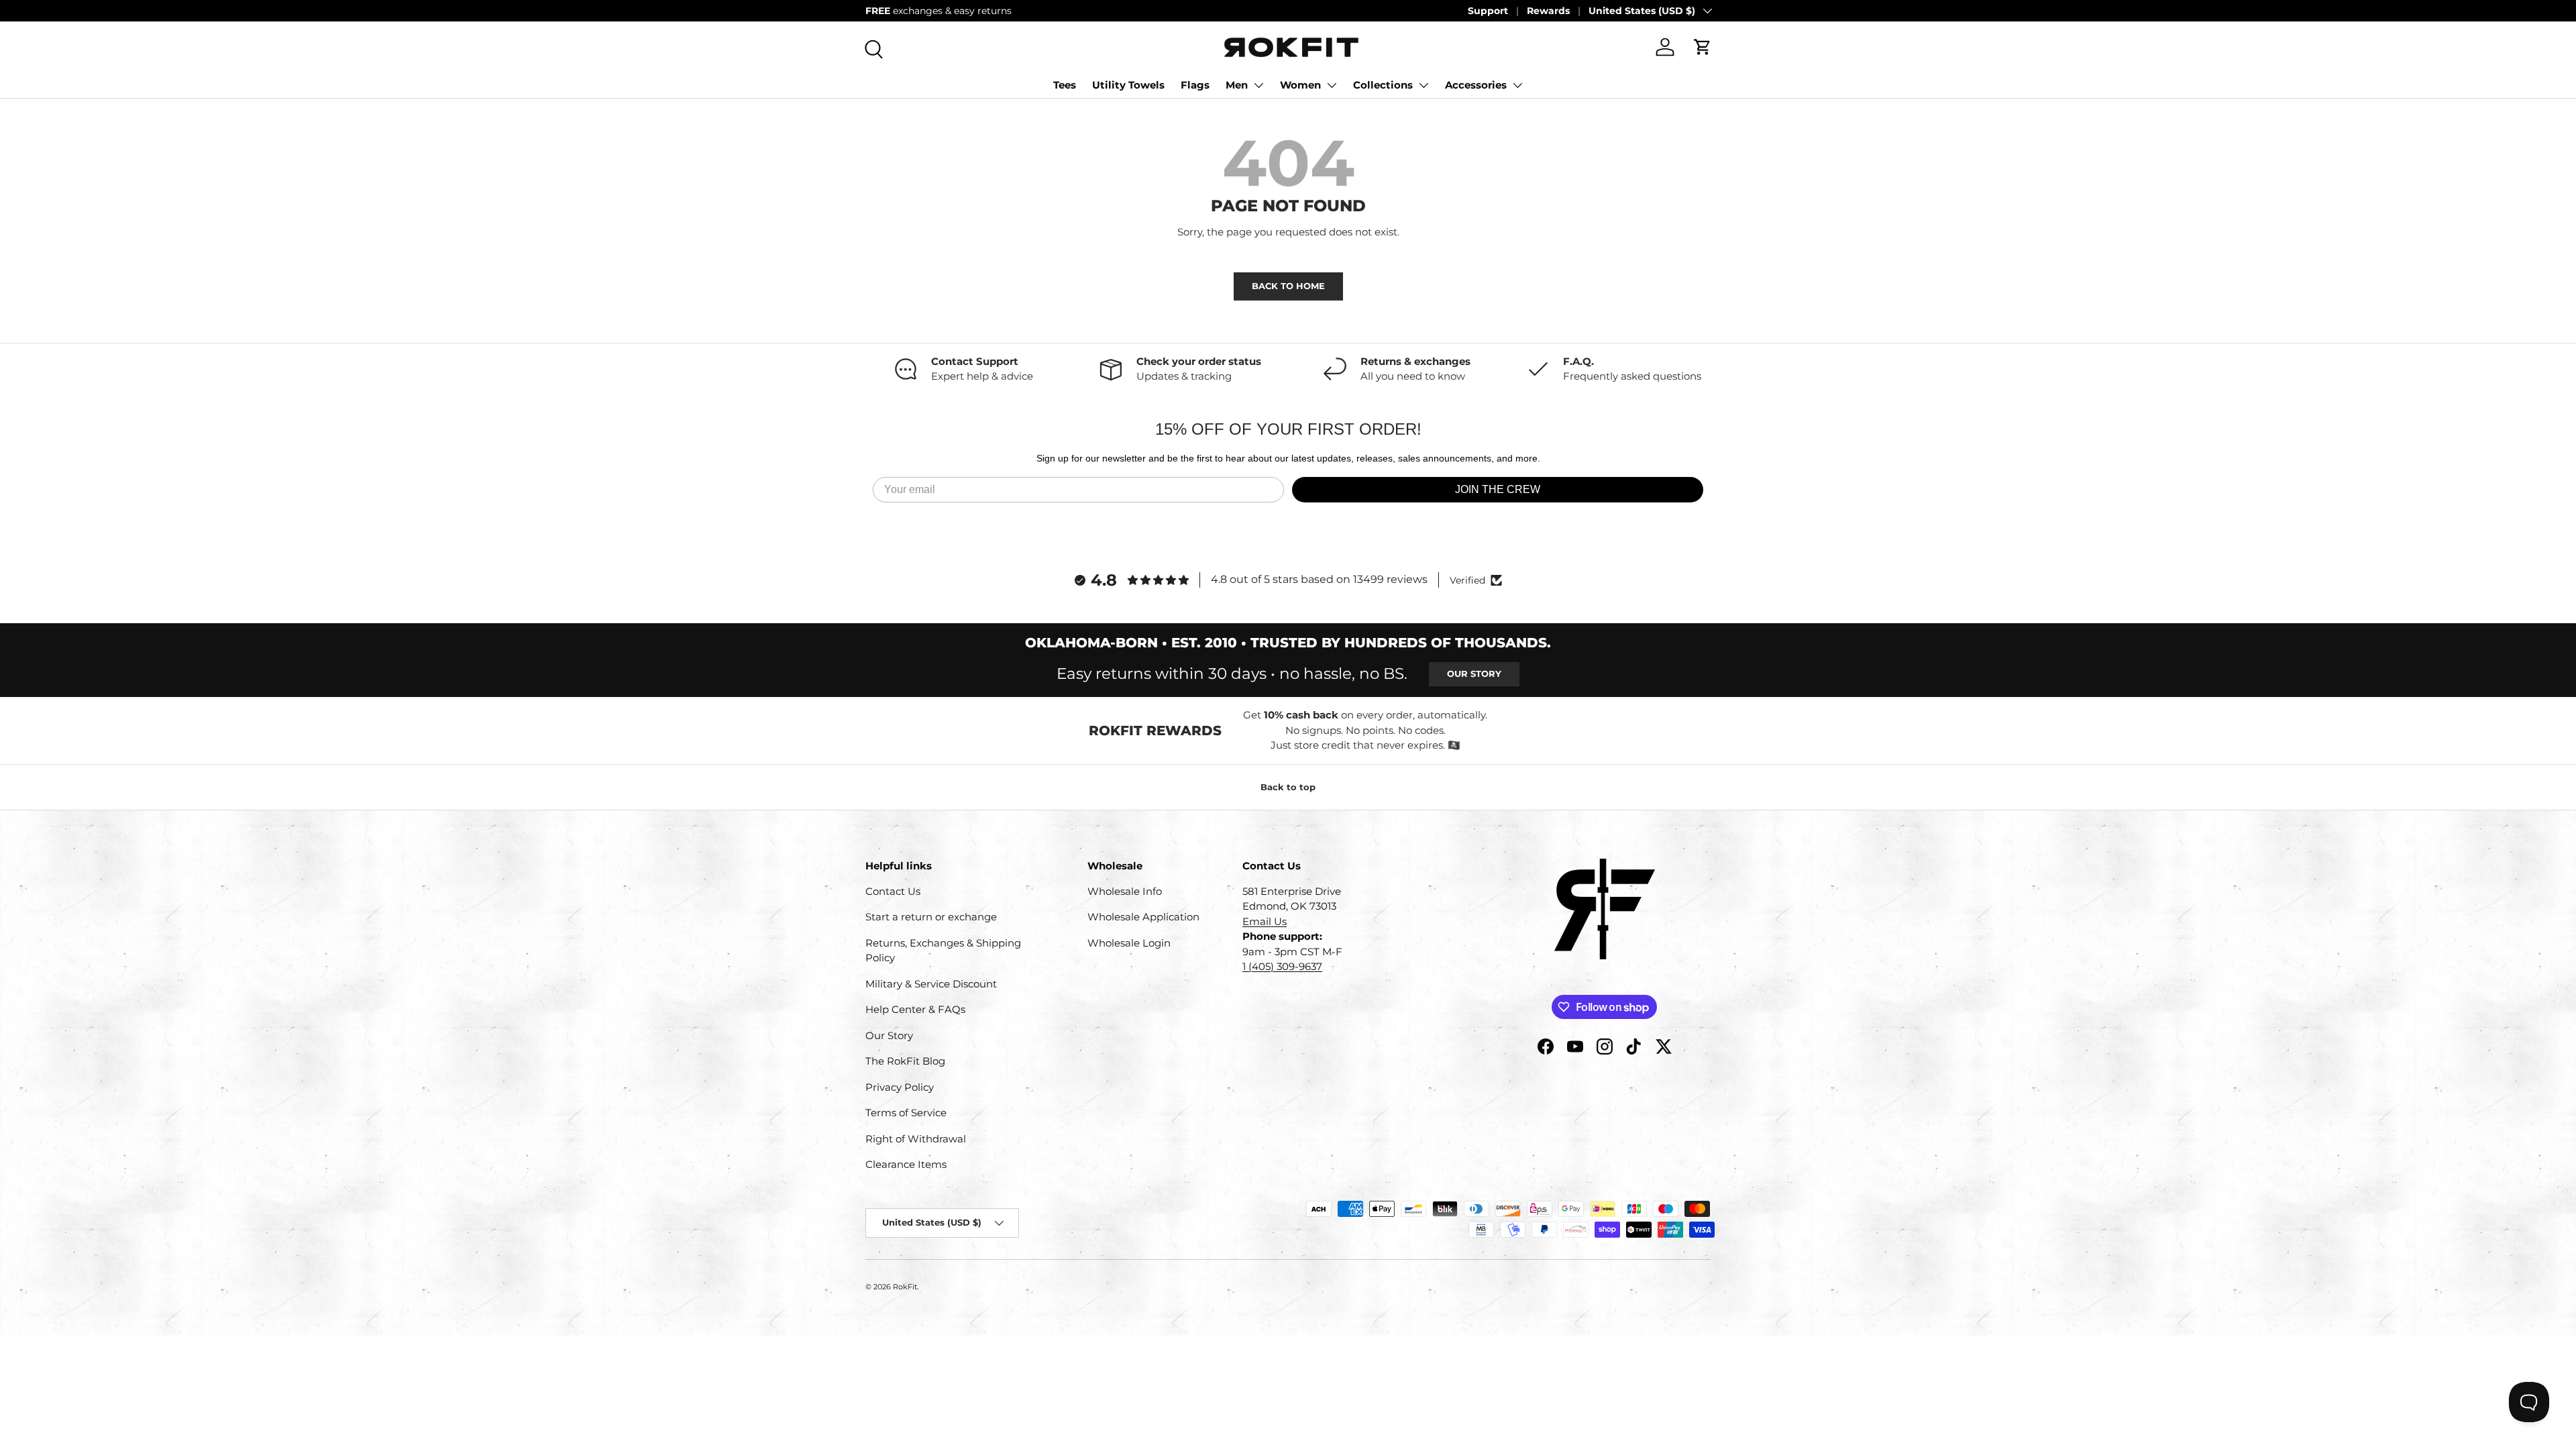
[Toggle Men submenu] (1258, 85)
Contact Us (893, 891)
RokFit (905, 1287)
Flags (1195, 85)
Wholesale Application (1143, 917)
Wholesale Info (1125, 891)
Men (1237, 85)
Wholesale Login (1129, 943)
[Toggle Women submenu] (1332, 85)
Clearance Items (906, 1164)
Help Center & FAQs (915, 1009)
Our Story (1474, 674)
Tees (1065, 85)
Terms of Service (906, 1113)
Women (1300, 85)
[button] (1703, 47)
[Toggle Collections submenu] (1424, 85)
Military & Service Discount (931, 984)
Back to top (1288, 787)
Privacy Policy (900, 1087)
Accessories (1476, 85)
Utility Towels (1128, 85)
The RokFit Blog (905, 1061)
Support (1488, 11)
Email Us (1265, 921)
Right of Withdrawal (916, 1139)
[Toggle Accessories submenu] (1517, 85)
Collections (1383, 85)
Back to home (1288, 286)
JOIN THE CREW (1498, 489)
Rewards (1548, 11)
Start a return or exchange (931, 917)
